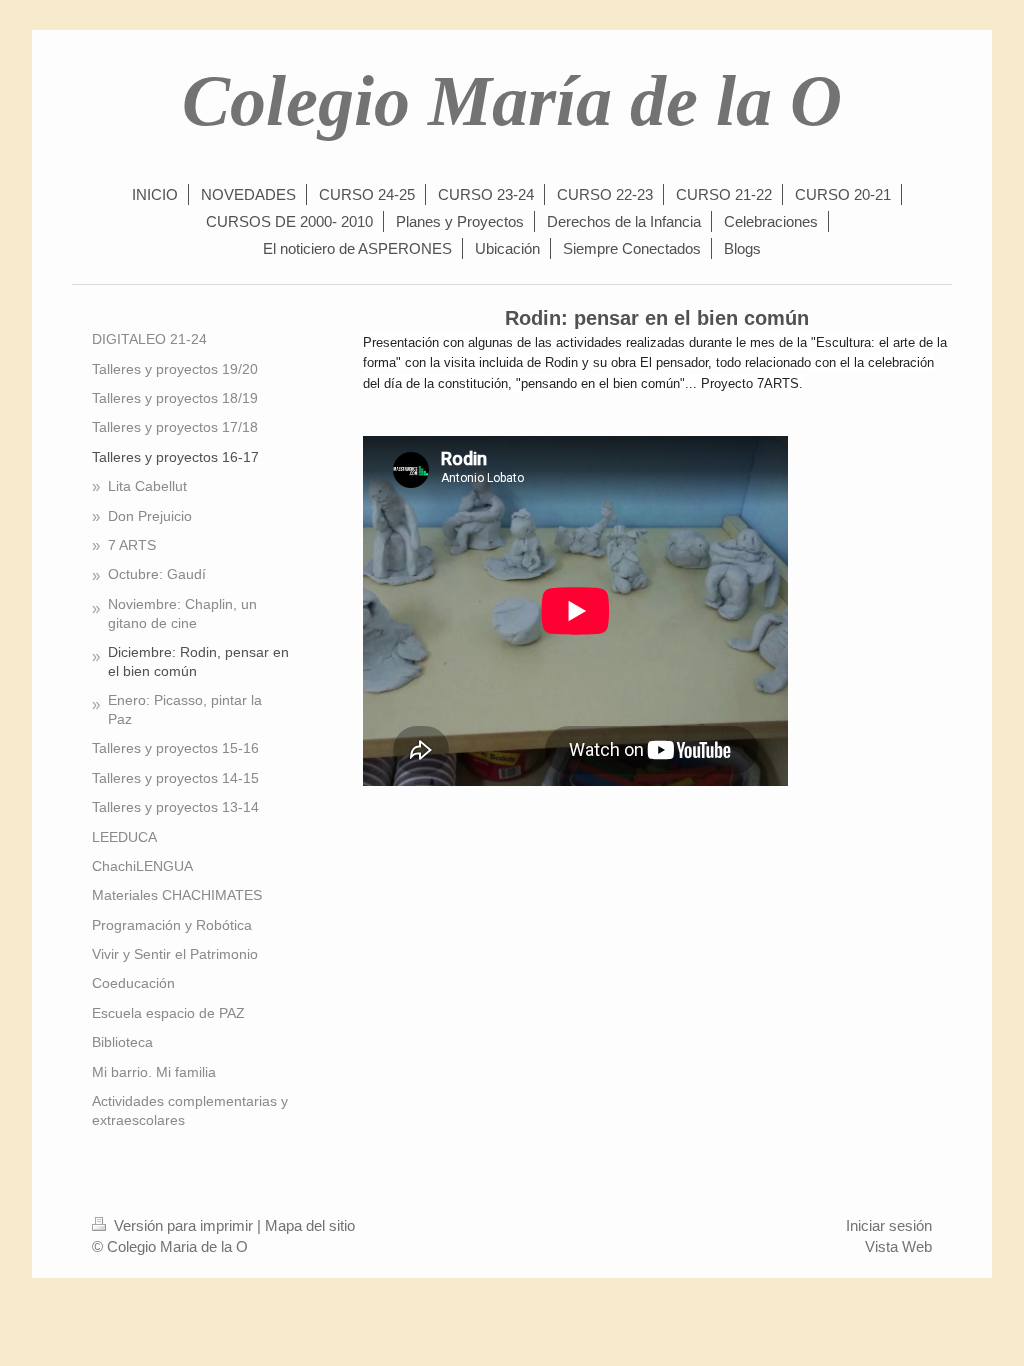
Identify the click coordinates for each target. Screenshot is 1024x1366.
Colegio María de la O (512, 101)
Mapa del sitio (310, 1225)
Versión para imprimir (183, 1225)
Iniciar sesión (889, 1225)
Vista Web (898, 1246)
